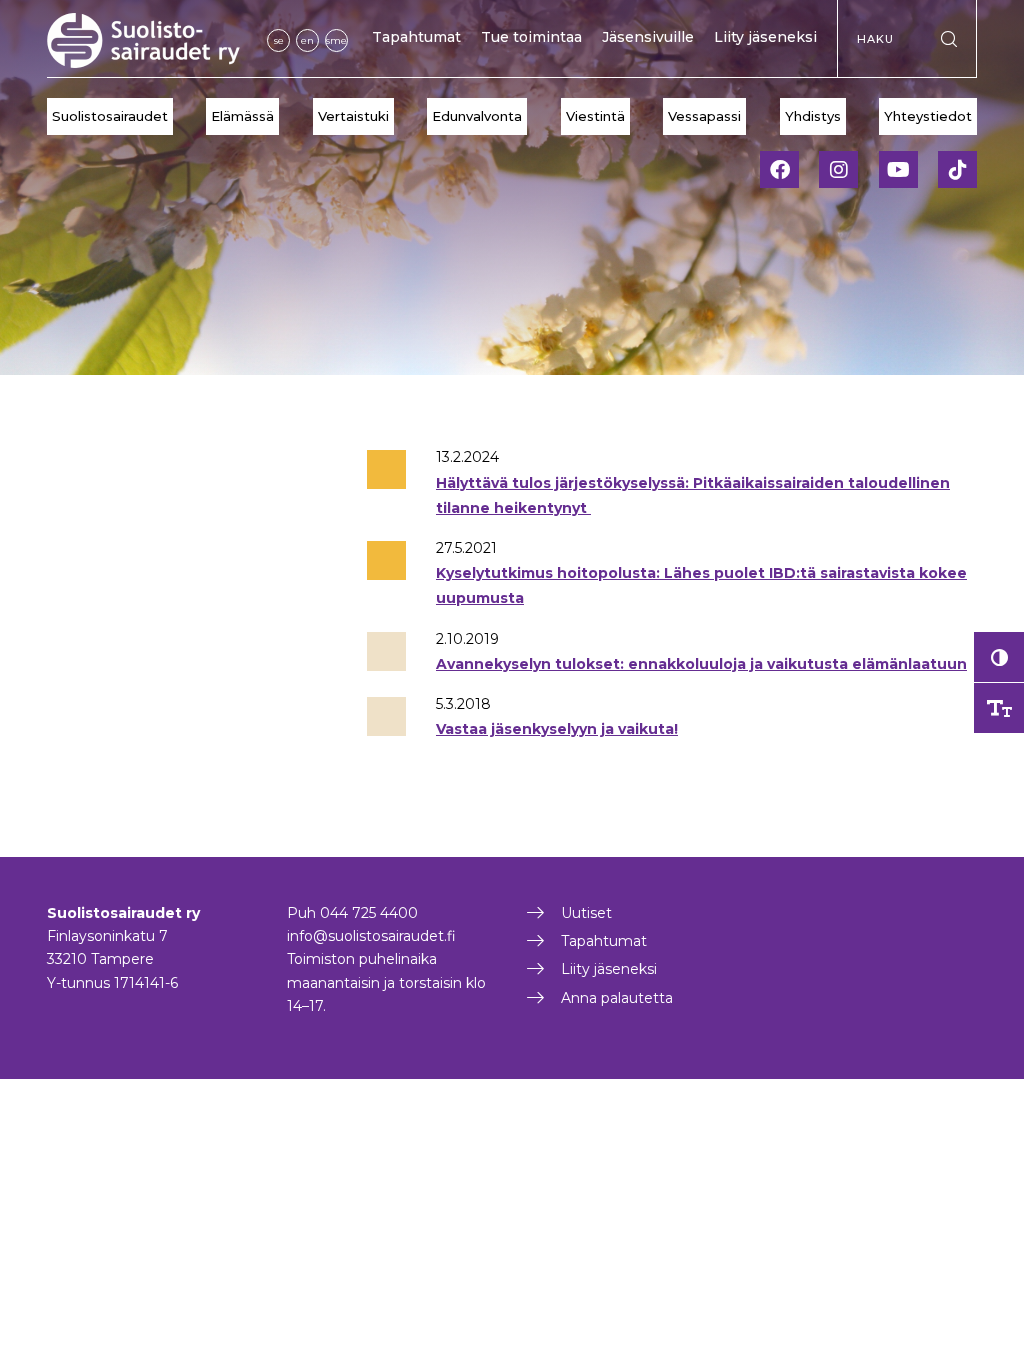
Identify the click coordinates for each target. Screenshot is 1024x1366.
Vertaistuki (353, 116)
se (279, 40)
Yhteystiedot (928, 116)
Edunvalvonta (477, 116)
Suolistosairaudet (110, 116)
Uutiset (586, 913)
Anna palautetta (617, 998)
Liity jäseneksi (765, 37)
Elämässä (242, 116)
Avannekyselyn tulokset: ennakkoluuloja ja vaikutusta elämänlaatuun (701, 664)
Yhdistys (813, 116)
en (307, 40)
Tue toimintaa (531, 37)
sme (336, 40)
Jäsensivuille (648, 37)
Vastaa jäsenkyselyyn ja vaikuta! (557, 729)
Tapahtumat (416, 37)
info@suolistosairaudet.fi (371, 936)
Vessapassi (704, 116)
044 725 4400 (369, 913)
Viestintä (595, 116)
